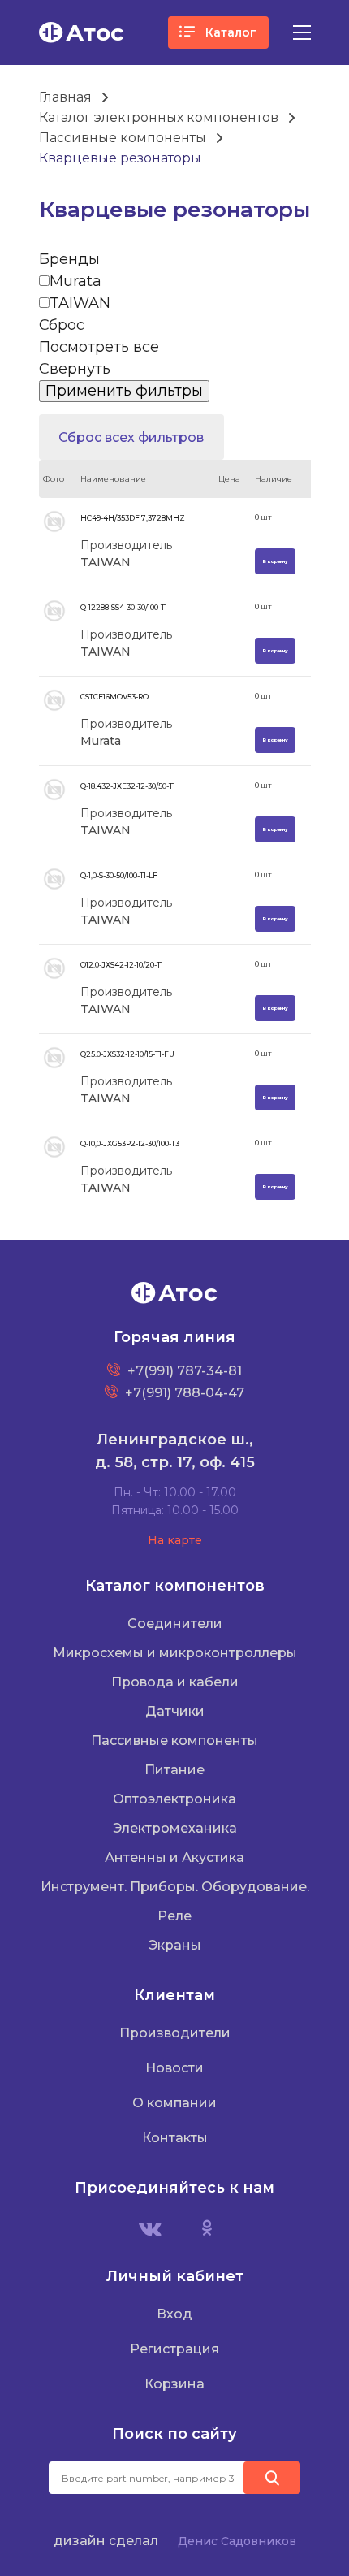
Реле (174, 1916)
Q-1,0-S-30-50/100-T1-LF (119, 875)
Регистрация (174, 2349)
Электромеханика (175, 1828)
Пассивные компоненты (123, 138)
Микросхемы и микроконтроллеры (175, 1653)
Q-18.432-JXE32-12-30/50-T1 (128, 786)
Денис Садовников (237, 2541)
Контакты (175, 2138)
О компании (174, 2103)
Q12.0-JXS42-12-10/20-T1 (122, 965)
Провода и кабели (175, 1682)
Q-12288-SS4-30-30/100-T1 (124, 607)
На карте (175, 1540)
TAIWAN (80, 303)
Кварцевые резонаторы (120, 158)
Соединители (175, 1624)
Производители (175, 2033)
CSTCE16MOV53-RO (114, 697)
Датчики (175, 1711)
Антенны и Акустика (174, 1857)
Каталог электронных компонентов (159, 117)
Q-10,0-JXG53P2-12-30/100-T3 (130, 1143)
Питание (174, 1770)
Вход (174, 2314)
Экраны (175, 1945)
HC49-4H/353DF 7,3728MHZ (133, 518)
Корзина (174, 2384)
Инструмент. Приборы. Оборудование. (175, 1887)
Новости (174, 2068)
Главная (65, 97)
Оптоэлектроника (174, 1799)
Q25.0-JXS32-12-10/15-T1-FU (127, 1054)
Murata (75, 281)
